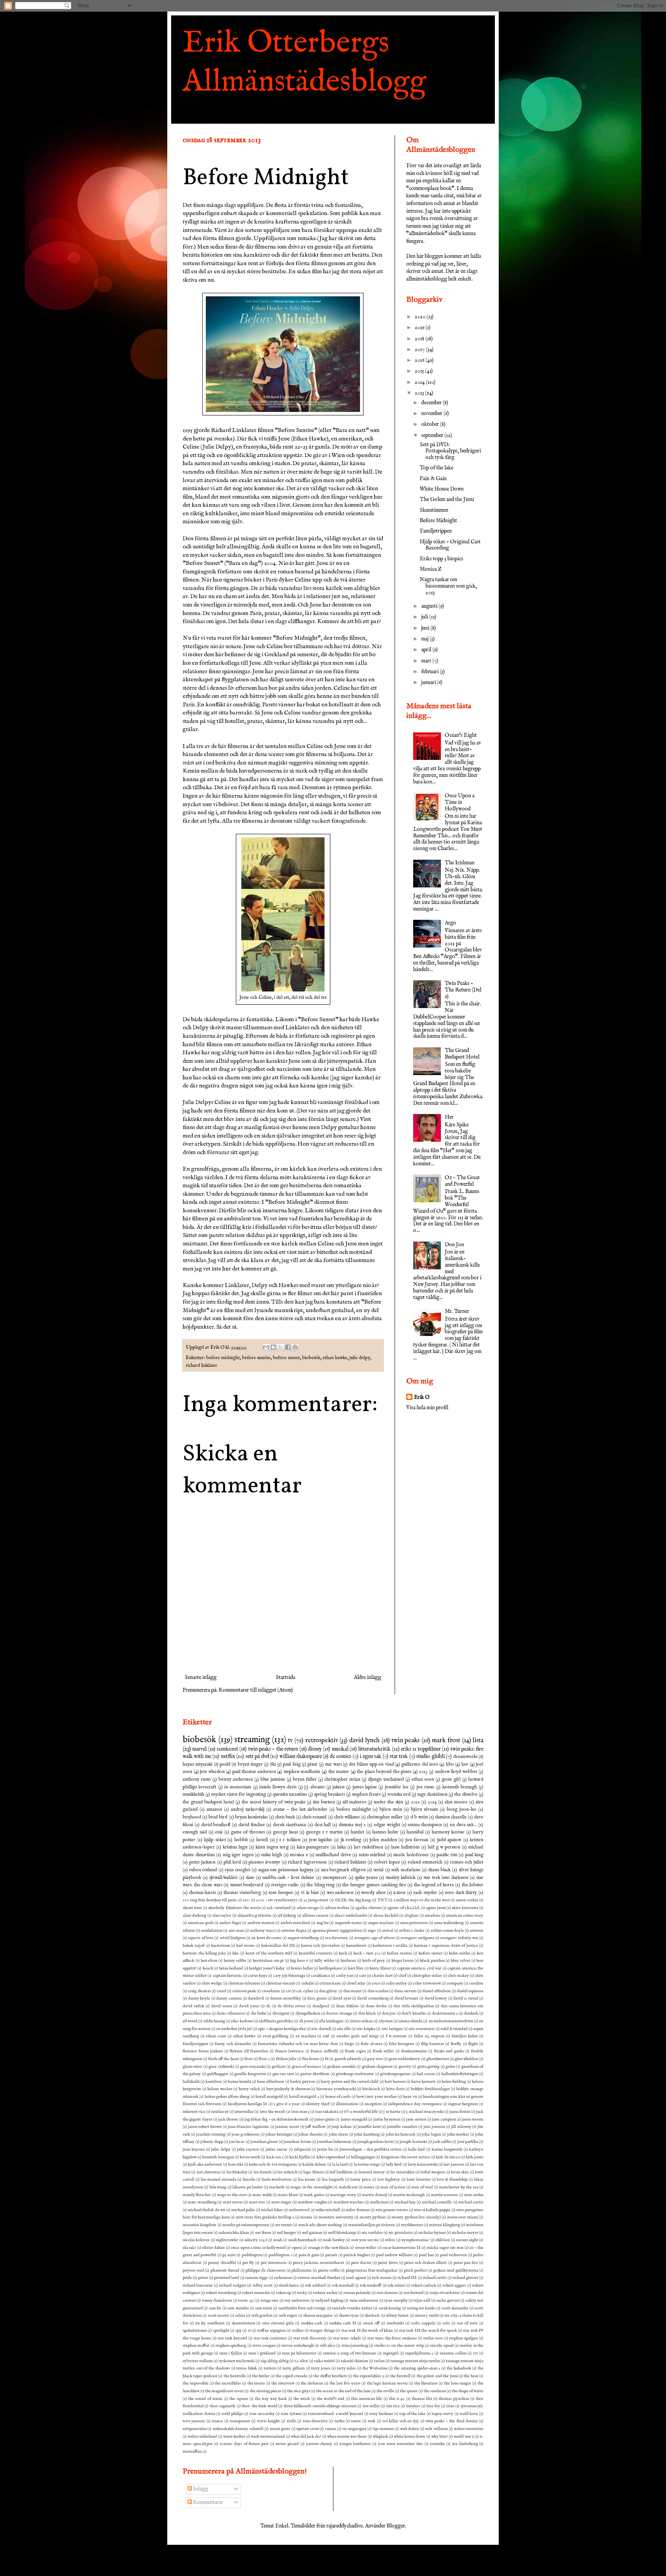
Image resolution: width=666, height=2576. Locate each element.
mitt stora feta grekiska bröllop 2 (265, 2217)
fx (327, 2059)
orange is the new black (329, 2248)
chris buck (285, 1817)
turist (356, 2421)
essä (219, 1832)
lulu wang (218, 2187)
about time (192, 1908)
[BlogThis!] (273, 1347)
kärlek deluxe (314, 2164)
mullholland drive (333, 1855)
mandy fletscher (197, 2195)
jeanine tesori (287, 2127)
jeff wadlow (315, 2127)
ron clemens (387, 2293)
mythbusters (412, 2225)
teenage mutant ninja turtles (415, 2361)
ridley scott (262, 2285)
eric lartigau (392, 2029)
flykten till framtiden (249, 2051)
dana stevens (405, 1991)
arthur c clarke (412, 1931)
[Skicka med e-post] (266, 1347)
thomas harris (203, 1893)
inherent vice (194, 2112)
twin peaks (406, 1740)
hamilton (214, 2082)
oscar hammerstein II (401, 2248)
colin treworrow (427, 1983)
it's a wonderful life (361, 2112)
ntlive (390, 2240)
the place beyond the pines (384, 1772)
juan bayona (194, 2149)
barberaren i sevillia (390, 1946)
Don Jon (454, 1245)
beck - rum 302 (367, 1953)
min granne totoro (392, 2210)
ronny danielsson (217, 2300)
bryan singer (250, 1764)
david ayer (342, 1998)
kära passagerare (313, 1847)
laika (341, 1847)
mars (427, 661)
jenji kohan (341, 2127)
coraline (476, 1983)
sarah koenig (390, 2308)
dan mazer (352, 1991)
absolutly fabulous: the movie (234, 1908)
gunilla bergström (250, 2074)
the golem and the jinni (437, 2376)
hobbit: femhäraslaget (431, 2089)
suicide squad (441, 2346)
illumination (347, 2104)
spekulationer (195, 2331)
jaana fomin (460, 2112)
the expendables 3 (368, 2376)
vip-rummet (383, 2429)
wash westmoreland (268, 2437)
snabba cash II (342, 2323)
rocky (302, 2293)
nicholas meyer (465, 2233)
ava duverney (336, 1938)
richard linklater (202, 1366)
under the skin (388, 1802)
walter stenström (469, 2429)
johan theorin (310, 2134)
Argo (451, 923)
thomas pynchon (454, 2399)
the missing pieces (266, 2391)
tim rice (393, 2406)
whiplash (380, 2437)
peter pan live (466, 2263)
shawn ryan (349, 2316)
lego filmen (313, 2172)
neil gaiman (312, 2233)
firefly (456, 2044)
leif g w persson (444, 1847)
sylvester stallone (198, 2361)
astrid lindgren (233, 1938)
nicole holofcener (411, 1855)
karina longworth (447, 2149)
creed (221, 1991)
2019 (420, 328)
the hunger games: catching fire (374, 1885)
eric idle (344, 2029)
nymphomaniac (415, 2240)
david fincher (252, 1825)
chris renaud (314, 1817)
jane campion (444, 2119)
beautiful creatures (315, 1953)
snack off (371, 2323)
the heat (471, 2376)
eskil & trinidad (454, 2029)
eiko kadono (242, 2021)
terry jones (321, 2368)
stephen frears (366, 1795)
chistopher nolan (427, 1976)
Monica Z (431, 569)
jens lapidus (321, 1840)
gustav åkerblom (315, 2074)
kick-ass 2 (275, 2157)
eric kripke (366, 2029)
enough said (195, 1832)
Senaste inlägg (201, 1677)
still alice (328, 2346)
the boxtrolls (235, 2376)
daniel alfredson (436, 1991)
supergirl (391, 2353)
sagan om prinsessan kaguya (286, 1870)
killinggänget (363, 2157)
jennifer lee (397, 1787)
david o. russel (466, 1998)
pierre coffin (329, 2270)
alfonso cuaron (315, 1916)
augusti (430, 606)
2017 (420, 350)
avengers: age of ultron (374, 1938)
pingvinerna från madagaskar (372, 2270)
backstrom (221, 1946)
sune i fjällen (231, 2353)
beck (343, 1953)
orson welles (366, 2248)
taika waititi (325, 2361)
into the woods (273, 2112)
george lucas (285, 1832)
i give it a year (287, 2104)
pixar (313, 1764)
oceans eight (467, 2240)
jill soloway (461, 2127)
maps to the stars (232, 2195)
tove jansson (194, 2421)
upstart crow (307, 2429)
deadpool (321, 2006)
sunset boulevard (247, 1885)
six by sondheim (210, 2323)
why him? (440, 2437)
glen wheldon (467, 2059)
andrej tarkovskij (248, 1810)
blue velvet (461, 1961)
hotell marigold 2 (304, 2097)
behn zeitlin (460, 1953)
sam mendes (238, 2308)
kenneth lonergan (218, 2157)
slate (250, 1878)
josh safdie (442, 2142)
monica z (299, 1855)
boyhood (192, 1817)
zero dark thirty (461, 1893)
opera (297, 2248)
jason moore (473, 2119)
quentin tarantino (290, 1795)
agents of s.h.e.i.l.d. (404, 1908)
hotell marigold (269, 2097)
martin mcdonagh (409, 2195)
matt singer (281, 2202)
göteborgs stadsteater (355, 2074)
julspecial (302, 2149)
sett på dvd (257, 1756)
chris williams (347, 1817)
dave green (317, 1998)
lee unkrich (287, 2172)
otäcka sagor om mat (445, 2248)
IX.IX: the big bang (353, 1900)
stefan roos (433, 2338)
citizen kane (330, 1983)
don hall (323, 1825)
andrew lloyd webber (456, 1772)
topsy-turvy (442, 2414)
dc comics (341, 1756)
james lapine (365, 1787)
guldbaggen (218, 2074)
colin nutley (396, 1983)
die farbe (259, 2013)
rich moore (382, 2278)
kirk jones (475, 2157)
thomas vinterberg (242, 1893)
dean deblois (347, 2006)
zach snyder (425, 1893)
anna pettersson (414, 1923)
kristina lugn (235, 1847)
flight (473, 2044)
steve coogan (264, 2346)
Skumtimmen (434, 510)
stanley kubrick (401, 1878)
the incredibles (228, 2383)
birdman (348, 1961)
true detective (315, 2421)
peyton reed (193, 2270)
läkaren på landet (248, 2187)
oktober (431, 424)
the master (339, 1772)
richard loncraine (198, 2285)
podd (225, 1764)
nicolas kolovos (196, 2240)
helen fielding (454, 2082)
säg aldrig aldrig (275, 2361)
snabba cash (312, 2323)
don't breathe (414, 2013)
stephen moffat (196, 2346)
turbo (340, 2421)
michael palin (243, 2210)
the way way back (271, 2399)
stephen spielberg (231, 2346)
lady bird (394, 2164)
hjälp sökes (215, 1840)
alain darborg (194, 1916)
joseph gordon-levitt (376, 2142)
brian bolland (231, 1968)
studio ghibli (430, 1756)
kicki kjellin (300, 2157)
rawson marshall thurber (319, 2278)
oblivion (442, 2240)
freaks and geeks (449, 2051)
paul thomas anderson (254, 1772)
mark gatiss (314, 2195)
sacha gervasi (448, 2300)
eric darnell (321, 2029)
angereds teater (348, 1923)
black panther (432, 1961)
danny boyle (199, 1998)
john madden (383, 1840)
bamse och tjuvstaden (320, 1946)
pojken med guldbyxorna (456, 2270)
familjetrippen (195, 2044)
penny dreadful (222, 2263)
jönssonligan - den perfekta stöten (371, 2149)
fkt (273, 1764)
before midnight (223, 1358)
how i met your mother (377, 2097)
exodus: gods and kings (358, 2036)
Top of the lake (436, 468)
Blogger (396, 2526)
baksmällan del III (278, 1946)
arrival (388, 1931)
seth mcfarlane (406, 1870)
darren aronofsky (286, 1998)
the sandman (435, 2391)
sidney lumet (397, 2316)
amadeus (432, 1916)
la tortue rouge (367, 2164)
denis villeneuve (230, 2013)
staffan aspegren (271, 2331)
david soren (222, 2006)
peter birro (388, 2263)
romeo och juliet (467, 1862)
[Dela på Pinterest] (295, 1347)
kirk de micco (448, 2157)
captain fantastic (227, 1976)
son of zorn (467, 2323)
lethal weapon (433, 2172)
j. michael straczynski (425, 2112)
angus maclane (381, 1923)
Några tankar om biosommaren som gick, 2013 (448, 586)
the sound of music (205, 2399)
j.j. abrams (314, 1787)
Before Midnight (438, 521)
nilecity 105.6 (256, 2240)
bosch (208, 1968)
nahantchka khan (234, 2233)
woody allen (373, 1893)
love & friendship (452, 2179)
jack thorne (228, 2119)
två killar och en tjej (400, 2421)
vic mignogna (354, 2429)
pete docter (361, 2263)
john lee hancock (401, 2134)
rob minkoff (371, 2285)
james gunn (325, 2119)
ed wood (190, 2021)
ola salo (189, 2248)
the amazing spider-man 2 (417, 2368)
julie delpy (360, 1358)
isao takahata (327, 2112)
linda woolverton (277, 2179)
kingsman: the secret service (406, 2157)
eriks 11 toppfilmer (421, 1749)
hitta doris (395, 2089)
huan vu (410, 2097)
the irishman (312, 2383)
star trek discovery (310, 2338)
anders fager (230, 1923)
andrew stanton (261, 1923)
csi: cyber (305, 1991)
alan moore (456, 1802)
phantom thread (225, 2270)
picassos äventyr (264, 1862)
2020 (421, 317)
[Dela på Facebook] (288, 1347)
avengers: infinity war (459, 1938)
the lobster (473, 1885)
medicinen (379, 2202)
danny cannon (229, 1998)
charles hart (382, 1976)
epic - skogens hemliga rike (282, 2029)
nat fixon (263, 2233)
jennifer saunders (402, 2127)
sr (249, 2331)
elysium (386, 2021)
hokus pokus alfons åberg (227, 2097)
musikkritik (193, 1795)
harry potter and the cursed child (350, 2082)
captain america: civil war (419, 1968)
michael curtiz (471, 2202)
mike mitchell (328, 2210)
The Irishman (460, 863)
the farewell (400, 2376)
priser (203, 2278)
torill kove (469, 2414)
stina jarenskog (355, 2346)
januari (429, 682)
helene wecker (220, 2089)
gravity (405, 2067)
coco (376, 1983)
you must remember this (400, 2444)
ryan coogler (238, 1870)
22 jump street (316, 1900)
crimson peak (244, 1991)
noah (278, 2240)
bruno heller (302, 1968)
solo (446, 2323)
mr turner (284, 2225)
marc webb (262, 2195)
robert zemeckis (256, 2293)
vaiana (330, 2429)
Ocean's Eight (461, 735)
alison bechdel (386, 1916)
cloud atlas (356, 1983)
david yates (249, 2006)
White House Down (442, 489)
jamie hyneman (387, 2119)
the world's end (330, 2399)
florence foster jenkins (203, 2051)
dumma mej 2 (352, 1825)
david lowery (436, 1998)
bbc (236, 1953)
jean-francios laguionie (248, 2127)
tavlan (379, 2361)
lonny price (361, 2179)
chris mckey (458, 1976)
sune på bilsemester (299, 2353)
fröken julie (286, 2059)
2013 (420, 393)
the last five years (345, 2383)
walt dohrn (410, 2429)
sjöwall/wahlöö (224, 1878)
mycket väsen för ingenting (239, 1795)
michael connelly (437, 2202)
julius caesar (276, 2149)
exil (326, 2036)
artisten (477, 1931)
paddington (252, 2255)
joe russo (425, 1787)
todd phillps (232, 2414)
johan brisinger (279, 2134)
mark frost (446, 1740)
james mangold (354, 2119)
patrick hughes (357, 2255)
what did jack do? (306, 2437)
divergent (281, 2013)
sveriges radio (285, 1885)
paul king (474, 1855)
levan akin (460, 2172)
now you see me (365, 2240)
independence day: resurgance (415, 2104)
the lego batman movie (387, 2383)
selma (240, 2316)
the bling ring (320, 1885)
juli (425, 617)
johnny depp (212, 2142)
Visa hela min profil (427, 1408)
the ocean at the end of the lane (343, 2391)
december (432, 403)
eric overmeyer (422, 2029)
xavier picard (287, 2444)
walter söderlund (202, 2437)
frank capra (355, 2051)
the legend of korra (434, 1885)
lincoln (249, 2179)
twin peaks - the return (273, 1749)
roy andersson (297, 2300)
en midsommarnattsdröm (451, 2021)
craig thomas (199, 1991)
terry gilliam (294, 2368)
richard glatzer (465, 2278)
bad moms (246, 1946)
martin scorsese (444, 2195)
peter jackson (203, 1862)
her (465, 1764)
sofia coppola (423, 2323)
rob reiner (396, 2285)
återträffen (192, 2452)
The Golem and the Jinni (447, 499)
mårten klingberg (444, 2225)
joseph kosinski (413, 2142)
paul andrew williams (394, 2255)
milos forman (357, 2210)
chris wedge (212, 1983)
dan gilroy (328, 1991)
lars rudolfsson (368, 1847)
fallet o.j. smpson (429, 2036)
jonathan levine (297, 2142)
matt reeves (233, 2202)
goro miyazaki (253, 2067)
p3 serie (229, 2255)
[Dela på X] (281, 1347)
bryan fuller (305, 1780)
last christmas (209, 2172)
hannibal (415, 1832)
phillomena (301, 2270)
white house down (410, 2437)
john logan (431, 2134)
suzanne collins (453, 2353)
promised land (226, 2278)
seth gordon (262, 2316)
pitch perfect (415, 2270)
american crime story (465, 1916)
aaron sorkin (467, 1900)
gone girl (451, 1780)
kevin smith (250, 2157)
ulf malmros (355, 1802)
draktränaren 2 (445, 2013)
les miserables (402, 2172)
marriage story (343, 2195)
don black (367, 2013)
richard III (407, 2278)
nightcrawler (227, 2240)
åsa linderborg (465, 2444)
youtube (437, 2444)
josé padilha (468, 2142)
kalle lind (416, 2149)
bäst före (356, 1968)
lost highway (389, 2179)
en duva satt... (463, 1825)
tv (290, 1740)
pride (187, 2278)
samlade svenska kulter (352, 2308)
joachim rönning (211, 2134)
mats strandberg (202, 2202)
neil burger (286, 2233)
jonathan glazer (264, 2142)
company (455, 1983)
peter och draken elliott (426, 2263)
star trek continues (270, 2338)
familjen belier (465, 2036)
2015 (420, 371)
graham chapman (377, 2067)
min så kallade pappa (432, 2210)
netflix (228, 1756)
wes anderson (340, 1893)
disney (315, 1749)
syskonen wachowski (237, 2361)
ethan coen (423, 1780)
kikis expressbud (331, 2157)
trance (217, 2421)
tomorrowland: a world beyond (336, 2414)
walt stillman (436, 2429)
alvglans (411, 1916)
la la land (340, 2164)
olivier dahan (213, 2248)
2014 (420, 382)
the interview (283, 2383)
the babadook (459, 2368)
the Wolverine (375, 2368)
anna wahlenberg (449, 1923)
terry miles (346, 2368)
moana (306, 2217)
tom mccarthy (262, 2414)
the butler (261, 2376)
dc (268, 2006)
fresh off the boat (223, 2059)
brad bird (218, 1817)
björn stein (391, 1810)
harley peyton (303, 2082)
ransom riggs (256, 2278)
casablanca (320, 1976)
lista (478, 1740)
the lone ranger (458, 2383)
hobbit (241, 1840)
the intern (256, 2383)
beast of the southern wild (269, 1953)
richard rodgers (232, 2285)
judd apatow (449, 1840)
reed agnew (356, 2278)
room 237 (246, 2300)
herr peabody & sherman (288, 2089)
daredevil (256, 1998)
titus (450, 2406)
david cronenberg (373, 1998)
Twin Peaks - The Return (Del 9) (463, 990)
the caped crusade (291, 2376)
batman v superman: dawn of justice (446, 1946)
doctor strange (339, 2013)
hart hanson (395, 2082)
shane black (440, 1870)
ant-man (236, 1931)
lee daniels (263, 2172)
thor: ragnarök (223, 2406)
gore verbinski (221, 2067)
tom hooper (281, 1893)
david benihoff (216, 1825)
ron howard (414, 2293)
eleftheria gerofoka (276, 2021)
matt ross (257, 2202)
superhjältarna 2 (419, 2353)
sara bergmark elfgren (343, 1870)
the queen (409, 2391)
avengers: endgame (417, 1938)
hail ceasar (426, 2074)
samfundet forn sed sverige (302, 2308)
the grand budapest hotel (208, 1802)
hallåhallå (191, 2082)
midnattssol (299, 2210)
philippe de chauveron (265, 2270)
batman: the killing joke (204, 1953)
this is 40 (397, 2399)
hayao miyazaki (198, 1764)
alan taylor (222, 1916)
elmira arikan (361, 2021)
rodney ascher (325, 2293)
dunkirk (471, 2013)
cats (363, 1976)
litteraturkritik (374, 1749)
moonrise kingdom (199, 2225)
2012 (415, 1802)
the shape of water (468, 2391)
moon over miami (463, 2217)
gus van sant (283, 2074)
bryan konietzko (251, 1817)
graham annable (341, 2067)
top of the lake (412, 2414)
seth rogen (288, 2316)
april (427, 650)
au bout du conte (266, 1938)
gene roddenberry (404, 2059)
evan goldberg (276, 2036)
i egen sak (370, 1756)
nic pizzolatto (401, 2233)
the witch (302, 2399)
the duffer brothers (330, 2376)
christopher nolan (342, 1780)
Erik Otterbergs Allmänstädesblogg (304, 63)
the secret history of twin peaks (273, 1802)
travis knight (268, 2421)
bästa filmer (380, 1968)
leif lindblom (341, 2172)
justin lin (325, 2149)
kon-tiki (236, 2164)
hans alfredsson (271, 2082)
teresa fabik (247, 2368)
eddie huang (214, 2021)
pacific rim (447, 1855)
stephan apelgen (463, 2338)
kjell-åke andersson (205, 2164)
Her (449, 1117)
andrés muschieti (295, 1923)
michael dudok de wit (207, 2210)
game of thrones (248, 1832)
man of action (393, 2187)
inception (373, 2104)
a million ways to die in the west (422, 1900)
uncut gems (280, 2429)
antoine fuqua (294, 1931)
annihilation (212, 1931)
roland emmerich (425, 1862)
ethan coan (216, 2036)
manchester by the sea (458, 2187)
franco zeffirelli (324, 2051)
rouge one (269, 2300)
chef (402, 1976)
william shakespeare (301, 1756)
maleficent (348, 2187)
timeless (413, 2406)
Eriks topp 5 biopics (441, 559)
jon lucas (237, 2142)
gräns (450, 2067)
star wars (333, 1764)
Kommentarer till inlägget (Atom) (256, 1690)
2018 (420, 339)
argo (372, 1931)
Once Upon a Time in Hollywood (460, 802)
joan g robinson (246, 2134)
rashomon (283, 2278)
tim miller (371, 2406)
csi (288, 1991)
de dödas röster (291, 2006)
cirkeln (308, 1983)
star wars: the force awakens (392, 2338)
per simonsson (274, 2263)
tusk (372, 2421)
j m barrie (392, 2112)
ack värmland (278, 1908)
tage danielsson (432, 1795)
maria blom (288, 2195)
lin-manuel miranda (219, 2179)
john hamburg (367, 2134)
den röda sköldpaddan (414, 2006)
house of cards (338, 2097)
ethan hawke (335, 1358)
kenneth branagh (460, 1787)
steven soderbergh (297, 2346)
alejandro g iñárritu (255, 1916)
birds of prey (374, 1961)
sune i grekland (262, 2353)
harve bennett (423, 2082)
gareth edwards (348, 2059)
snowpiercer (335, 1878)
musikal (340, 1749)
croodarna (271, 1991)
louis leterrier (419, 2179)
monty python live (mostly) (416, 2217)
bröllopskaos (330, 1968)
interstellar (244, 2112)
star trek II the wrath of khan (367, 2331)
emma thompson (425, 1825)
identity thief (318, 2104)
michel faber (272, 2210)
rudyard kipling (329, 2300)
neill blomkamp (342, 2233)
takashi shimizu (354, 2361)
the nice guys (299, 2391)
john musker (458, 2134)
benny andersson (236, 1780)
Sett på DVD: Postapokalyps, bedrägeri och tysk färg (450, 451)
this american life (367, 2399)
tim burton (324, 1802)
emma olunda (410, 2021)
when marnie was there (347, 2437)
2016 (420, 360)
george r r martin (324, 1832)
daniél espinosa (470, 1991)
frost (249, 2059)
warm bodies (234, 2437)
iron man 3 (300, 2112)
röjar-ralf (422, 2300)
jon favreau (417, 1840)
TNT (382, 1900)
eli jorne (306, 2021)
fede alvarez (371, 2044)
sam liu (215, 2308)
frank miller (383, 2051)
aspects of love (201, 1938)
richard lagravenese (307, 1862)
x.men (399, 1893)
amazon (214, 1810)
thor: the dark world (259, 2406)
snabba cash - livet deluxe (288, 1878)
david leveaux (407, 1998)
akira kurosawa (465, 1908)
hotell (262, 1840)
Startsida (285, 1677)
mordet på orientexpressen (246, 2225)
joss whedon (212, 1772)
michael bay (405, 2202)
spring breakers (330, 1795)
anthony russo (197, 1780)
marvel (199, 1749)
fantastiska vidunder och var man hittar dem (298, 2044)
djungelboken (308, 2013)
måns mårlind (372, 1855)
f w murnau (396, 2036)
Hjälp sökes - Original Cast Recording (450, 545)
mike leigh (272, 1855)
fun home (311, 2059)
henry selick (249, 2089)
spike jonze (366, 1878)
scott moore (218, 2316)
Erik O (422, 1397)
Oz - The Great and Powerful (462, 1181)
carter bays (257, 1976)
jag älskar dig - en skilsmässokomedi (276, 2119)
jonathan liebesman (334, 2142)
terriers (270, 2368)
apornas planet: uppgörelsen (337, 1931)
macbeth (277, 2187)
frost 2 (264, 2059)
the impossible (196, 2383)
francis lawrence (290, 2051)
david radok (193, 2006)
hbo (450, 1764)
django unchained (386, 1780)
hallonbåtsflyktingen (460, 2074)
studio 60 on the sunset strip (399, 2346)
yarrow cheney (319, 2444)
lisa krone (307, 2179)
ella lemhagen (331, 2021)
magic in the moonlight (311, 2187)
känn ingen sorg (272, 1847)
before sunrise (256, 1358)
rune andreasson (364, 2300)
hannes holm (385, 1832)
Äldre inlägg (367, 1677)
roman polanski (357, 2293)
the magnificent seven (224, 2391)
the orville (385, 2391)
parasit (331, 2255)
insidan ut (220, 2112)
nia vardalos (372, 2233)
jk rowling (351, 1840)
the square (239, 2399)
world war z (463, 2437)
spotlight (221, 2331)
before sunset (286, 1358)
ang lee (323, 1923)
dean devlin (376, 2006)
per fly (248, 2263)
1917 (246, 1900)
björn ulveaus (424, 1810)
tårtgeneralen (195, 2429)
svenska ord (399, 1795)
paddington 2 (281, 2255)
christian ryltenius (244, 1983)
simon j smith (427, 2316)
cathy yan (345, 1976)
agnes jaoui (436, 1908)
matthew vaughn (312, 2202)
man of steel (422, 2187)
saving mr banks (421, 2308)
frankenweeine (414, 2051)
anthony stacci (263, 1931)
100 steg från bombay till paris (210, 1900)
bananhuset (356, 1946)
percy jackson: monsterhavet (319, 2263)
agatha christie (368, 1908)
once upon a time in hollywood (258, 2248)
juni (426, 628)
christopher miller (385, 1817)
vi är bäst (310, 1893)
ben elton (209, 1961)
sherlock (372, 2316)
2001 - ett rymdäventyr (277, 1900)
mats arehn (474, 2195)
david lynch (365, 1740)
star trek (399, 1756)
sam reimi (264, 2308)
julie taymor (248, 2149)
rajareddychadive (345, 2526)
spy (239, 2331)
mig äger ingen (238, 1855)
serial (378, 1870)
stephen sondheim (302, 1772)
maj (425, 639)
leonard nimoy (371, 2172)
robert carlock (424, 2285)
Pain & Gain (433, 479)
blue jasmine (273, 1780)
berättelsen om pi (268, 1961)
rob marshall (343, 2285)
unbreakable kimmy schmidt (238, 2429)
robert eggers (454, 2285)
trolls (291, 2421)
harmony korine (448, 1832)
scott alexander (455, 2308)
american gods (200, 1923)
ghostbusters (438, 2059)
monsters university (336, 2217)
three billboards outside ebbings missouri (320, 2406)
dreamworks (465, 1757)
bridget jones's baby (267, 1968)
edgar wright (387, 1825)
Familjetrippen (436, 531)
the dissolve (466, 1795)
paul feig (292, 1764)
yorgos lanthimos (355, 2444)
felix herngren (401, 2044)
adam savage (308, 1908)
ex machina (306, 2036)
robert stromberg (221, 2293)
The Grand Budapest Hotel (462, 1054)
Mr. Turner (457, 1311)
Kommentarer (208, 2502)
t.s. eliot (301, 2361)
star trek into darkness (446, 1878)
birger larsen (403, 1961)
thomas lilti (422, 2399)
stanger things (322, 2331)
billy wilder (325, 1961)
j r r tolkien (288, 1840)
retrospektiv (322, 1740)
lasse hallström (405, 1847)
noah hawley (334, 2240)
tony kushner (381, 2414)
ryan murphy (396, 2300)
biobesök (311, 1358)
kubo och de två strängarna (273, 2164)
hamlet (357, 1832)
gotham (279, 2067)
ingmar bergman (463, 2104)
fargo (349, 2044)
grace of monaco (307, 2067)
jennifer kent (369, 2127)
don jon (389, 2013)
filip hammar (432, 2044)
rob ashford (315, 2285)
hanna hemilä (240, 2082)
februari (431, 672)
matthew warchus (349, 2202)
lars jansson (454, 2164)
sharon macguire (318, 2316)
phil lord (232, 1862)
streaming (252, 1740)
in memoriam (238, 1787)
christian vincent (281, 1983)
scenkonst (227, 1749)
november (432, 413)
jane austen (416, 2119)
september (433, 435)
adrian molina (337, 1908)
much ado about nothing (320, 2225)
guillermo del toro (420, 1764)
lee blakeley (237, 2172)
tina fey (433, 2406)
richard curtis (435, 2278)
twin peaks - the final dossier (452, 2421)
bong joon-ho (462, 1810)
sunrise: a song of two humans (350, 2353)
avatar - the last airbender (300, 1810)
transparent (240, 2421)
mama (369, 2187)
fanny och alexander (233, 2044)
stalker (298, 2331)
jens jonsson (434, 2127)
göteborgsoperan (395, 2074)
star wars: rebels (347, 2338)
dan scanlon (378, 1991)
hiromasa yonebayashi (336, 2089)
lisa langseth (333, 2179)
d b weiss (419, 1817)
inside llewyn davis (278, 1787)
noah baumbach (302, 2240)
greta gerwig (428, 2067)
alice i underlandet (351, 1916)
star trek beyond (232, 2338)
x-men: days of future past (244, 2444)
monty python (373, 2217)
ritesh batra (289, 2285)
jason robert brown (205, 2127)
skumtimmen (243, 2323)
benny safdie (235, 1961)
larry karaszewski (423, 2164)
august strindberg (303, 1938)
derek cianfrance (290, 1825)
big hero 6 (299, 1961)
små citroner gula (278, 2323)
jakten (339, 1787)
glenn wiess (193, 2067)
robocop (283, 2293)
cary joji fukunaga (289, 1976)
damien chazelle (451, 1817)
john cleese (338, 2134)
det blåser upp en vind (371, 1764)
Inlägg (200, 2489)
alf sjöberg (287, 1916)
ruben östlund (203, 1870)
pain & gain (309, 2255)
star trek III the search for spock (428, 2331)
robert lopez (387, 1862)
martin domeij (374, 2195)
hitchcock (371, 2089)
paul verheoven (454, 2255)
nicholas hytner (432, 2233)
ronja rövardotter (445, 2293)
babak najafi (194, 1946)
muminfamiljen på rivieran (372, 2225)
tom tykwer (291, 2414)
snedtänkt (395, 2323)
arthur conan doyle (447, 1931)
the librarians (426, 2383)
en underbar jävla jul (234, 2029)
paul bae (426, 2255)
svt (475, 2353)
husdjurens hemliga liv (248, 2104)
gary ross (375, 2059)
